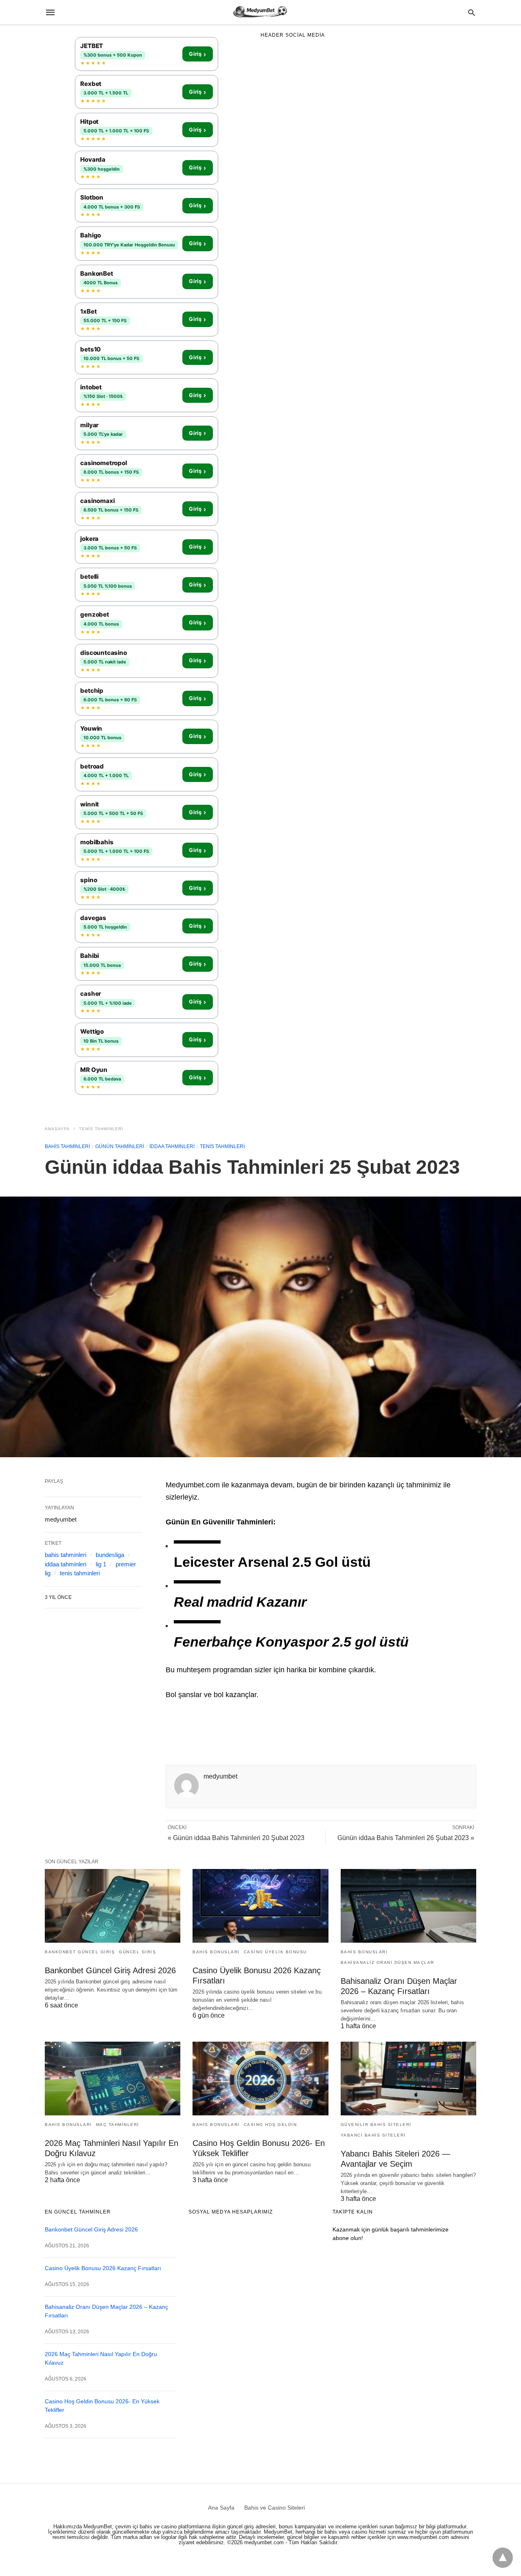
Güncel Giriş (137, 1952)
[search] (472, 12)
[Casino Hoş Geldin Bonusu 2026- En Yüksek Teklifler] (260, 2079)
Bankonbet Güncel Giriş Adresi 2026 (110, 1970)
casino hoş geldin (270, 2125)
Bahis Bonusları (216, 1952)
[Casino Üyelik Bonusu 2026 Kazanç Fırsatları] (260, 1906)
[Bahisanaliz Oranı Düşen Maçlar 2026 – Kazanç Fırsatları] (408, 1906)
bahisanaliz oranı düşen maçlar (387, 1962)
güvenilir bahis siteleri (376, 2125)
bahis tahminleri (67, 1146)
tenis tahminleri (101, 1129)
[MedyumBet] (260, 12)
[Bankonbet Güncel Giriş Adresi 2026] (113, 1906)
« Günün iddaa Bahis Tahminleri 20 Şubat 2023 (236, 1838)
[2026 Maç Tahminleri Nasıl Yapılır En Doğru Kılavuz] (113, 2079)
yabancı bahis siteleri (373, 2135)
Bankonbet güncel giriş (80, 1952)
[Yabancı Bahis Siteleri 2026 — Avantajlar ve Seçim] (408, 2079)
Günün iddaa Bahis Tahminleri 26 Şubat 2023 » (406, 1838)
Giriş (197, 54)
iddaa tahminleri (172, 1146)
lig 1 (101, 1564)
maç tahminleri (118, 2125)
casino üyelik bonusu (275, 1952)
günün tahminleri (120, 1146)
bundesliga (110, 1555)
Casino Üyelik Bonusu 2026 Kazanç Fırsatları (103, 2268)
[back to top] (503, 2558)
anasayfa (57, 1129)
